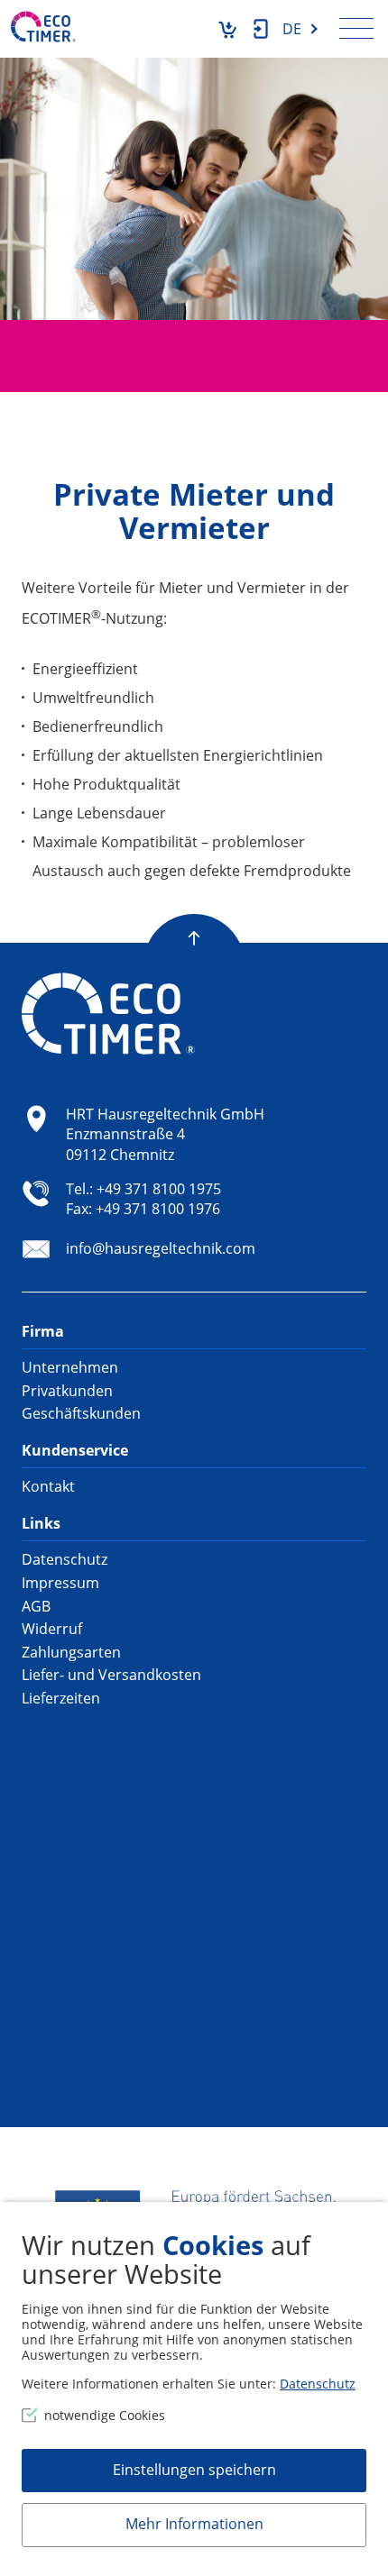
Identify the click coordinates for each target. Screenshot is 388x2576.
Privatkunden (67, 1391)
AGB (36, 1606)
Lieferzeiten (61, 1698)
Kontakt (48, 1486)
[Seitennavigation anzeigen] (356, 28)
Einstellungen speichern (194, 2470)
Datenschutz (65, 1559)
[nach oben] (194, 921)
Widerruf (52, 1629)
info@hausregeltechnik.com (161, 1248)
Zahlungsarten (71, 1652)
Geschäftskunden (81, 1413)
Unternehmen (70, 1367)
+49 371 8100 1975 (159, 1189)
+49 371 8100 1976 (158, 1209)
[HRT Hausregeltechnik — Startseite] (43, 27)
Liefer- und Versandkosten (111, 1675)
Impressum (60, 1583)
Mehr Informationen (194, 2524)
